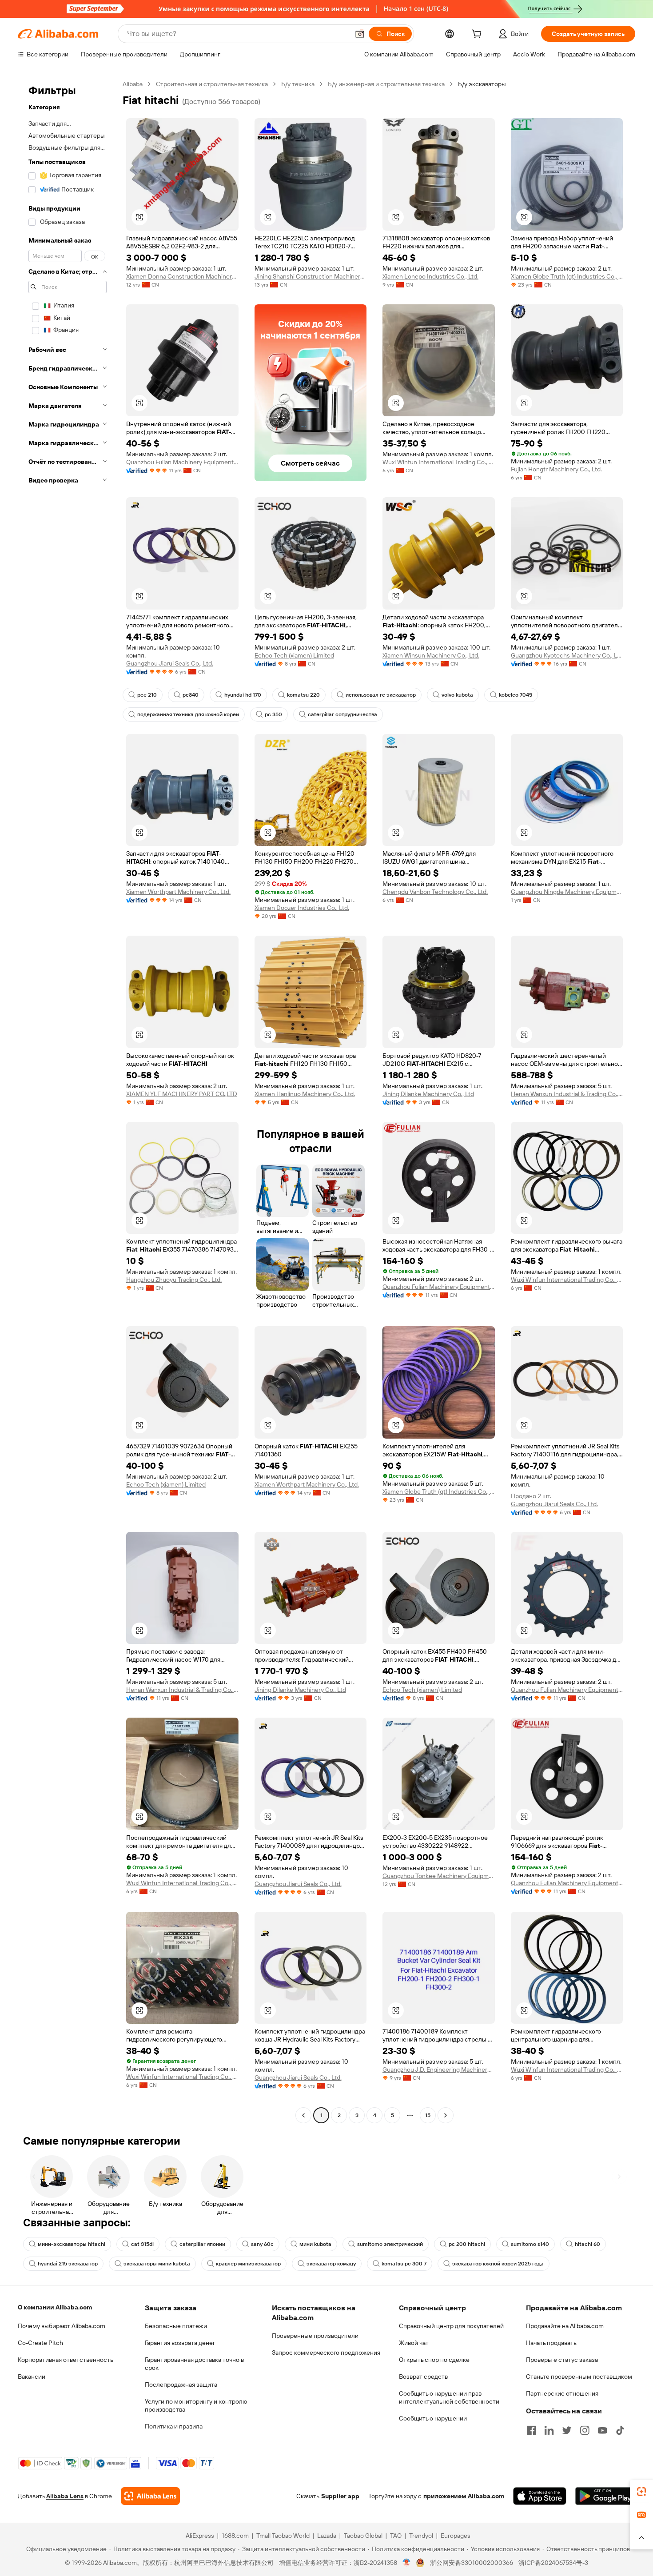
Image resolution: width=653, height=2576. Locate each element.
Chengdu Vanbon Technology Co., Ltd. (435, 892)
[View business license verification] (407, 2563)
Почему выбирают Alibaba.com (62, 2326)
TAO (396, 2536)
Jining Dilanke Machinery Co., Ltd (428, 1094)
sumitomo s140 (530, 2244)
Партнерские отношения (562, 2393)
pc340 (191, 695)
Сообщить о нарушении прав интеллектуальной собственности (449, 2397)
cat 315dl (142, 2244)
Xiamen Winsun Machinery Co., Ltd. (431, 655)
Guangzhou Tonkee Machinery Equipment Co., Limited (439, 1876)
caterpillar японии (202, 2244)
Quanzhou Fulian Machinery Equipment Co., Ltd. (182, 462)
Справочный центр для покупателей (451, 2326)
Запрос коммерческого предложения (326, 2353)
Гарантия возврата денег (180, 2343)
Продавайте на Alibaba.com (565, 2326)
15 (428, 2115)
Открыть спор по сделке (434, 2360)
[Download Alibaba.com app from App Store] (540, 2496)
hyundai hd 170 (243, 695)
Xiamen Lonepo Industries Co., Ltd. (430, 276)
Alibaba (133, 84)
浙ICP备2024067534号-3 (553, 2563)
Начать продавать (551, 2343)
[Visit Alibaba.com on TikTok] (620, 2430)
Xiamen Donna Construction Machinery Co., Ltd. (182, 276)
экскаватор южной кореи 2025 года (498, 2264)
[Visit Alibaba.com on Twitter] (567, 2430)
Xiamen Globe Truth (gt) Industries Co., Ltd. (567, 276)
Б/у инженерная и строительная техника (386, 84)
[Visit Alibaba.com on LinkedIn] (549, 2430)
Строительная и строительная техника (212, 84)
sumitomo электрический (390, 2244)
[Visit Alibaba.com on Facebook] (531, 2430)
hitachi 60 (587, 2244)
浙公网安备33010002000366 (472, 2563)
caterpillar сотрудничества (342, 714)
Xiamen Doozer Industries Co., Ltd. (302, 908)
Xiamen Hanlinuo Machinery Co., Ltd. (305, 1094)
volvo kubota (457, 695)
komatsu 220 (303, 695)
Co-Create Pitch (40, 2343)
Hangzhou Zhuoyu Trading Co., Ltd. (174, 1280)
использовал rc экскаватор (381, 695)
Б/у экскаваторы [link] (482, 84)
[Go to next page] (446, 2115)
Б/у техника (298, 84)
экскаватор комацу (331, 2264)
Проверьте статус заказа (562, 2360)
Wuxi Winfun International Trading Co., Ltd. (439, 462)
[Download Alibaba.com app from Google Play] (605, 2496)
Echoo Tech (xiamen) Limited (294, 655)
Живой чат (414, 2343)
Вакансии (32, 2377)
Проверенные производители (315, 2336)
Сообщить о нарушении (433, 2418)
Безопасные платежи (176, 2326)
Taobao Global (363, 2536)
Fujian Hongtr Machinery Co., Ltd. (556, 469)
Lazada (327, 2536)
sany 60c (262, 2244)
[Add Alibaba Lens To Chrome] (150, 2496)
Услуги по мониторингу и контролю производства (196, 2405)
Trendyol (421, 2536)
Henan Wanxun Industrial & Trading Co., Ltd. (567, 1094)
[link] (641, 2492)
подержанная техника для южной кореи (188, 714)
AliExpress (200, 2536)
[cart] (478, 35)
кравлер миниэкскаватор (248, 2264)
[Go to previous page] (303, 2115)
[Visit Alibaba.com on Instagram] (585, 2430)
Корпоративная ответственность (66, 2360)
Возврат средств (423, 2377)
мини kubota (315, 2244)
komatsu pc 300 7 (404, 2264)
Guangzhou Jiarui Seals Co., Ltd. (170, 663)
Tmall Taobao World (283, 2536)
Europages (456, 2536)
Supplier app (340, 2496)
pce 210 (147, 695)
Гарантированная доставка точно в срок (194, 2364)
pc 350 (273, 714)
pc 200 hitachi (467, 2244)
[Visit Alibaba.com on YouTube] (602, 2430)
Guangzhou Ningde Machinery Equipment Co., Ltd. (567, 892)
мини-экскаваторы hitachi (72, 2244)
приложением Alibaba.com (464, 2496)
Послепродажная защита (181, 2385)
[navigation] (68, 1101)
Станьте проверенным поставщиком (579, 2377)
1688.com (235, 2536)
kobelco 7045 (516, 695)
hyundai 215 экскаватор (68, 2264)
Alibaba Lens (65, 2496)
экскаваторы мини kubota (157, 2264)
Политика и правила (174, 2426)
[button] (360, 34)
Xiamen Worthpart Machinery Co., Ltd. (178, 892)
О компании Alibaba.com (55, 2307)
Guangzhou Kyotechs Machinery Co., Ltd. (567, 655)
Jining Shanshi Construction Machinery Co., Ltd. (311, 276)
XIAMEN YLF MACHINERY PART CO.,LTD (182, 1094)
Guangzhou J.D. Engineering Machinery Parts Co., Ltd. (439, 2070)
